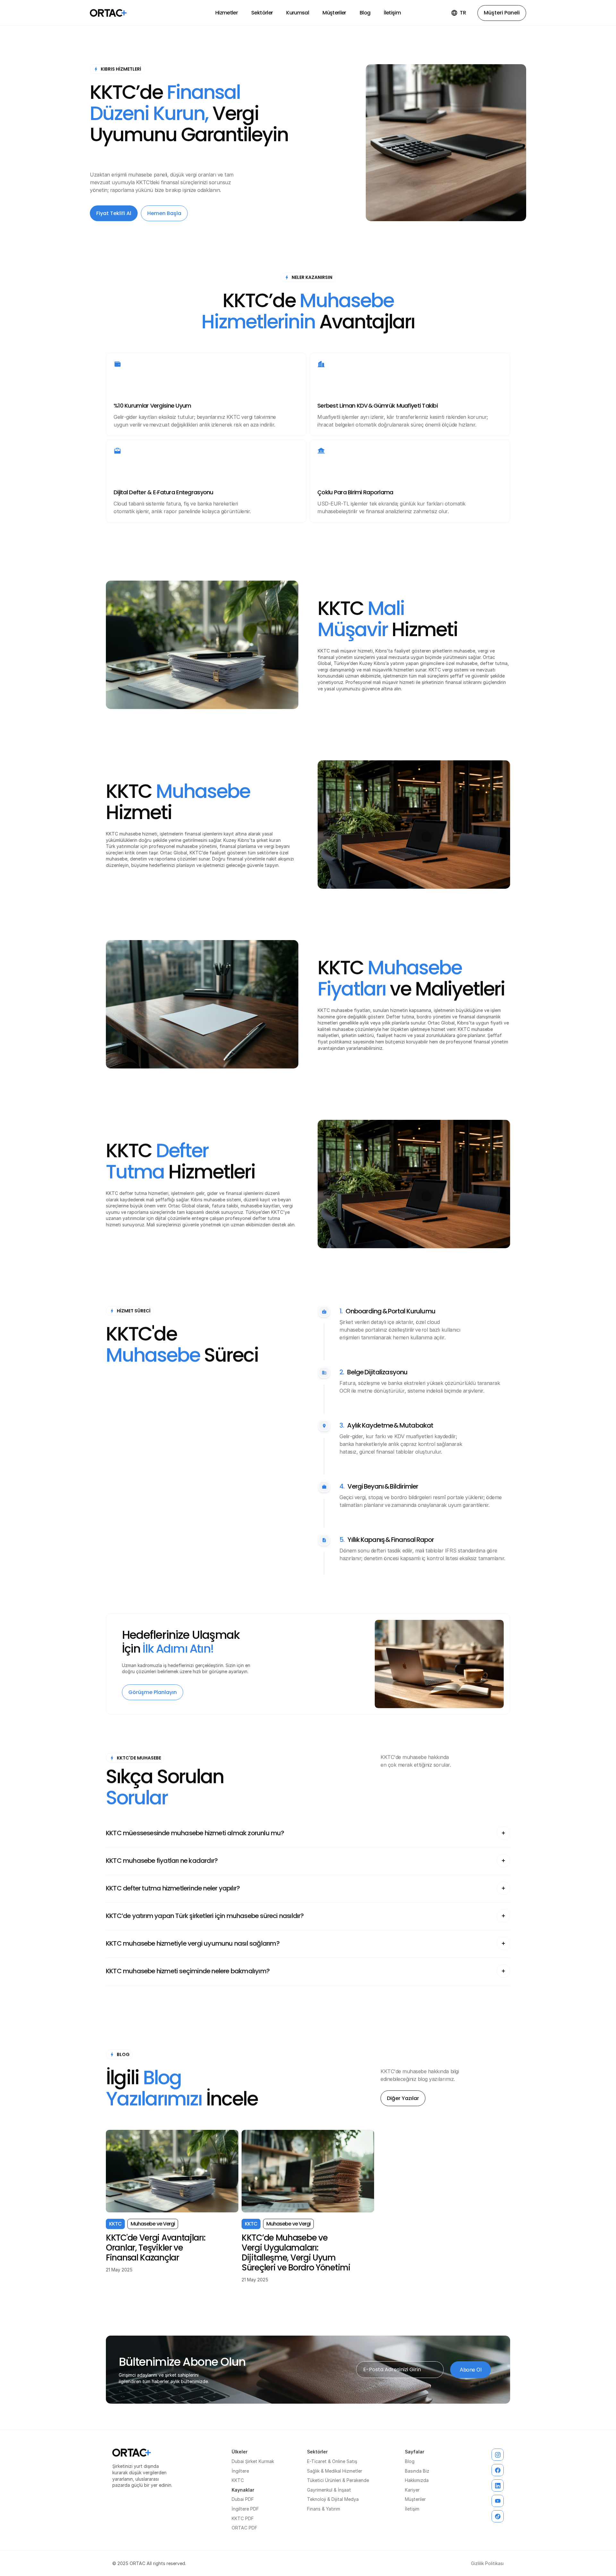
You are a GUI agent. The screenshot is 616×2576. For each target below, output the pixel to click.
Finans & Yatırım (324, 2509)
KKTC (238, 2480)
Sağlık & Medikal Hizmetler (335, 2471)
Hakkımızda (417, 2480)
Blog (410, 2461)
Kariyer (412, 2490)
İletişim (412, 2509)
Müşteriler (415, 2499)
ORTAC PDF (244, 2528)
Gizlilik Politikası (487, 2563)
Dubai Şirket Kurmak (253, 2461)
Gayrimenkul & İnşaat (329, 2490)
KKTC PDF (243, 2518)
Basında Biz (417, 2471)
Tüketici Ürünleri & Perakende (338, 2480)
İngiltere (240, 2471)
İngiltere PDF (245, 2509)
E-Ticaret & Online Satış (332, 2461)
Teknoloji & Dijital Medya (333, 2499)
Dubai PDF (243, 2499)
